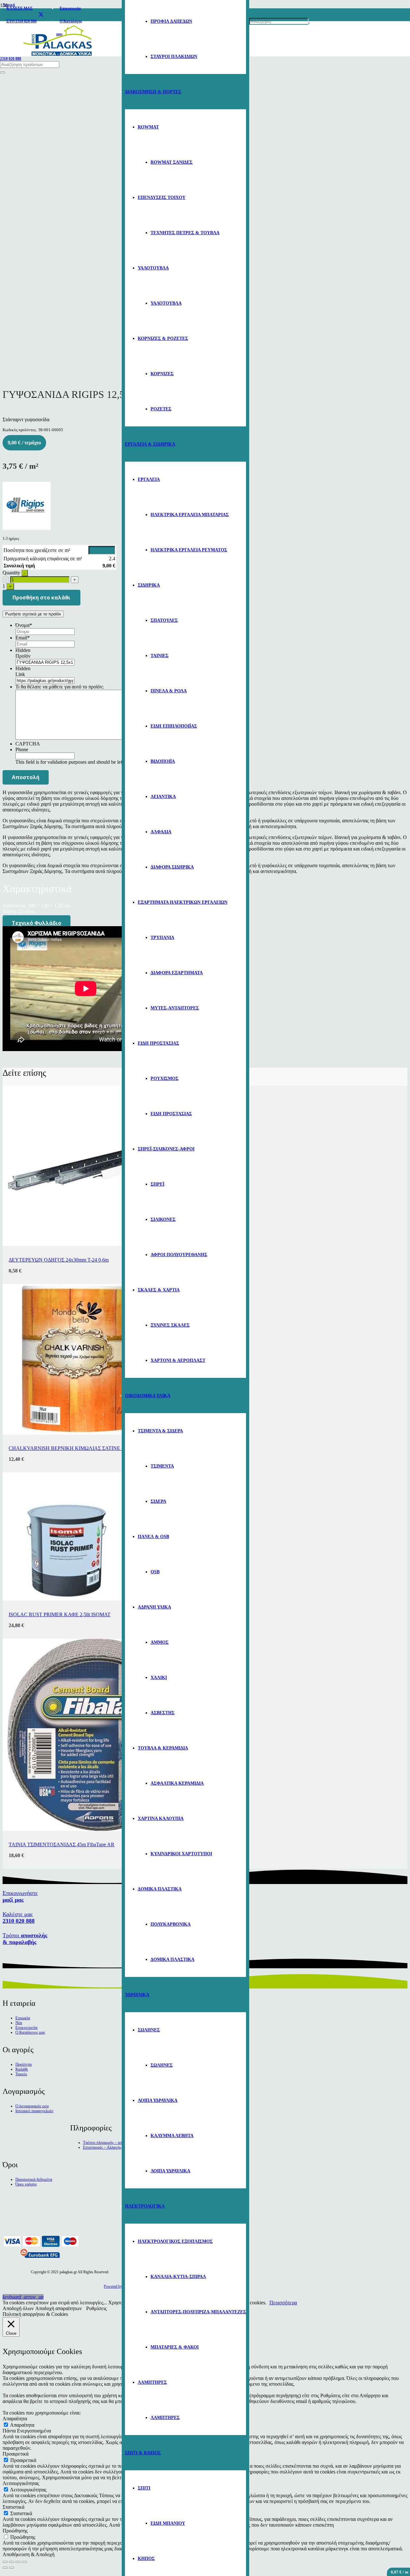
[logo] (58, 57)
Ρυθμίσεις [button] (96, 2308)
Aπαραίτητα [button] (15, 2419)
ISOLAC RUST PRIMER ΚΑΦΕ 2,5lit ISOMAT (60, 1614)
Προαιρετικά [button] (16, 2454)
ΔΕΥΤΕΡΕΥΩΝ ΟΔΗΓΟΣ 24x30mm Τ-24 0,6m (59, 1260)
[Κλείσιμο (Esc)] (5, 2562)
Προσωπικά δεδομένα (34, 2179)
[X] (41, 15)
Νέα (19, 2023)
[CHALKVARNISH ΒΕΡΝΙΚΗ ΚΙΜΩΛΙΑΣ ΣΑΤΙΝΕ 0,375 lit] (78, 1433)
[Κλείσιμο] (3, 72)
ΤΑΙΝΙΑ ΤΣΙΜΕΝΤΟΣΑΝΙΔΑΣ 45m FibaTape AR (61, 1844)
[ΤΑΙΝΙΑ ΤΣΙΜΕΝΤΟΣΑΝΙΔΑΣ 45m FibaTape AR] (99, 1829)
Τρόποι (25, 1939)
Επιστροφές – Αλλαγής (102, 2147)
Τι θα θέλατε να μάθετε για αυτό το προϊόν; (59, 687)
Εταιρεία (23, 2018)
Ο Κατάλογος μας (30, 2032)
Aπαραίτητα (22, 2425)
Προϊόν (23, 656)
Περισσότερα (283, 2303)
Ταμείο (21, 2074)
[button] (23, 2297)
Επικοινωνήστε (20, 1896)
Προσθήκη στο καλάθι (41, 597)
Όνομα (24, 625)
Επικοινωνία (26, 2028)
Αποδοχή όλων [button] (18, 2308)
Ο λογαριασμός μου (32, 2106)
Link (20, 674)
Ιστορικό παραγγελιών (34, 2111)
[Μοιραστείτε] (12, 2562)
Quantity (11, 573)
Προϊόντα (24, 2064)
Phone (22, 749)
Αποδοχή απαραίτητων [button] (58, 2308)
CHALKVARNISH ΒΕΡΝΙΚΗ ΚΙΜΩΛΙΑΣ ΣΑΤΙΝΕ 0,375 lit (73, 1448)
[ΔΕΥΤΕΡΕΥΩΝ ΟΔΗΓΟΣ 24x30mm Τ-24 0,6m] (83, 1244)
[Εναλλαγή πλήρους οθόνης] (18, 2562)
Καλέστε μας (19, 1918)
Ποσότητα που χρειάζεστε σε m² (37, 550)
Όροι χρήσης (26, 2184)
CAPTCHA (28, 744)
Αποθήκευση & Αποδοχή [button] (29, 2554)
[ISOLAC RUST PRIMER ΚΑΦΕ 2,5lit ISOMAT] (67, 1599)
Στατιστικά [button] (13, 2507)
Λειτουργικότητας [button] (21, 2483)
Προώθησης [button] (15, 2531)
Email (23, 638)
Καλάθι (22, 2069)
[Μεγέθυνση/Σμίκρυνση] (24, 2562)
